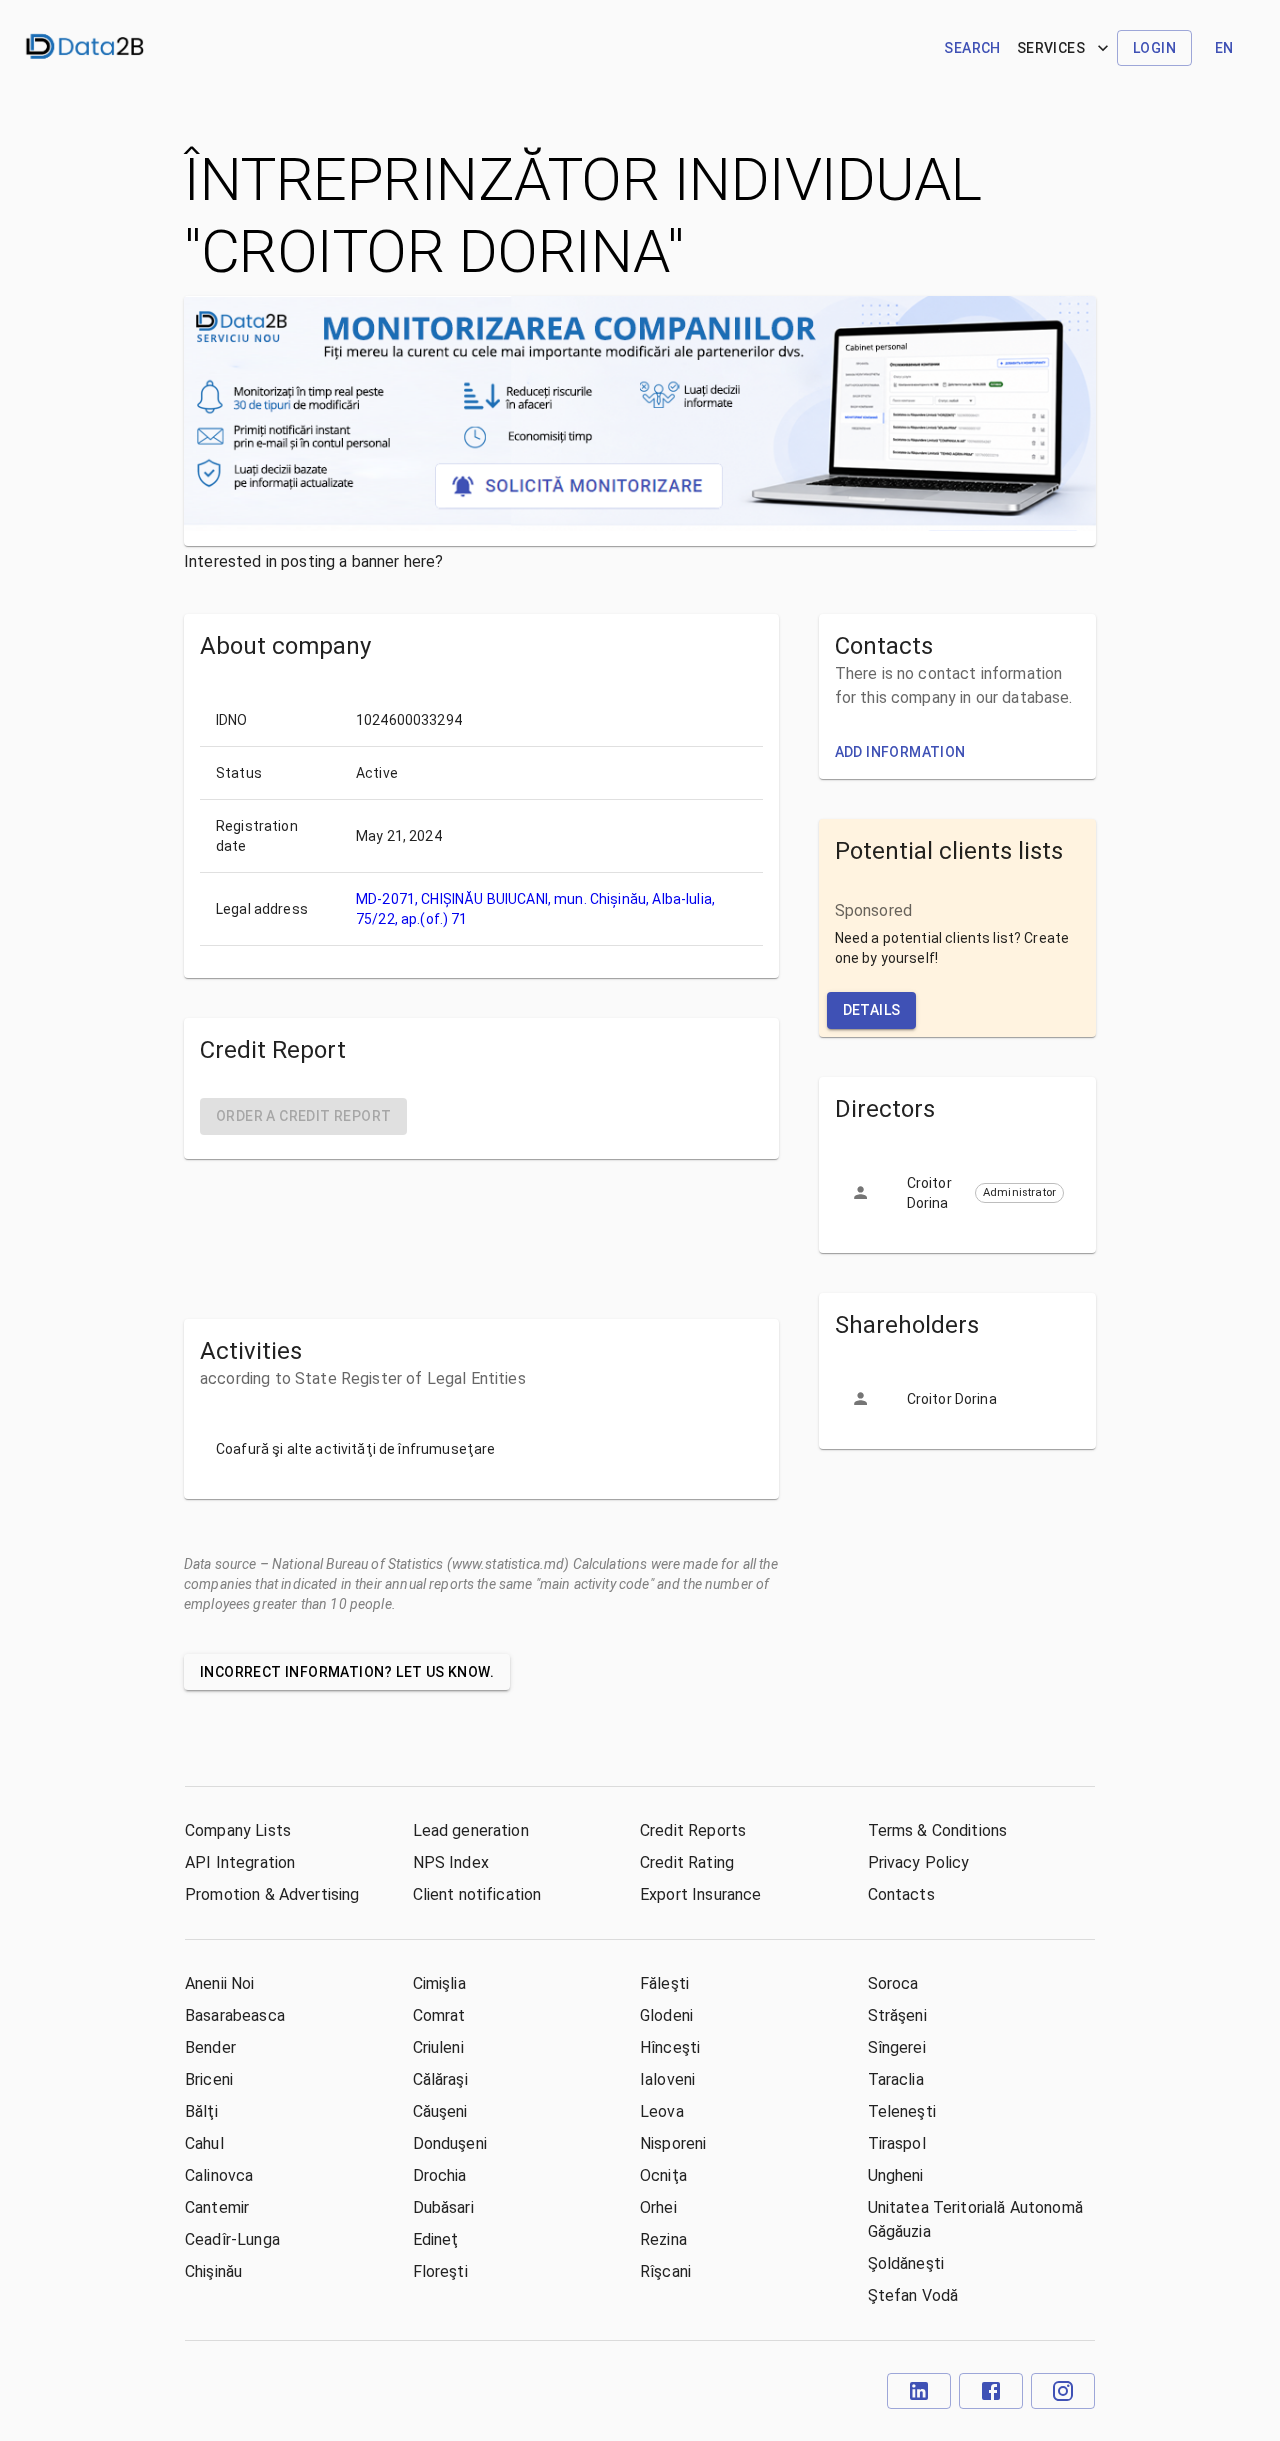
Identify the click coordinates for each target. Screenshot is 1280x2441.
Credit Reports (693, 1830)
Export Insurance (700, 1894)
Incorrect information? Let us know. (347, 1672)
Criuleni (438, 2047)
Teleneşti (902, 2111)
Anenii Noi (220, 1983)
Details (872, 1010)
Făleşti (664, 1983)
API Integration (240, 1862)
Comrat (439, 2015)
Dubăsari (443, 2207)
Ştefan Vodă (913, 2295)
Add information (900, 752)
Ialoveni (667, 2079)
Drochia (440, 2175)
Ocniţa (663, 2175)
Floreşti (440, 2271)
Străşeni (897, 2015)
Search (972, 48)
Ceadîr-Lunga (232, 2239)
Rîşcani (665, 2271)
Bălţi (201, 2111)
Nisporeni (673, 2143)
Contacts (901, 1894)
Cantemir (217, 2207)
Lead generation (471, 1830)
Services (1051, 48)
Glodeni (666, 2015)
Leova (662, 2111)
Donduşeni (450, 2143)
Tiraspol (897, 2143)
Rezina (663, 2239)
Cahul (204, 2143)
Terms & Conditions (938, 1830)
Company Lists (238, 1830)
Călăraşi (440, 2079)
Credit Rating (687, 1862)
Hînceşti (670, 2047)
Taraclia (896, 2079)
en (1224, 48)
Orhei (658, 2207)
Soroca (893, 1983)
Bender (210, 2047)
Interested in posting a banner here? (313, 561)
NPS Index (451, 1862)
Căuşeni (440, 2111)
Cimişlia (439, 1983)
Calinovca (219, 2175)
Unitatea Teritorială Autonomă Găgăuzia (975, 2219)
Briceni (209, 2079)
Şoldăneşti (906, 2263)
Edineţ (436, 2239)
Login (1154, 48)
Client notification (477, 1894)
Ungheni (896, 2175)
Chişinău (213, 2271)
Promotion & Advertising (272, 1894)
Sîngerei (897, 2047)
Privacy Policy (919, 1862)
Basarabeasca (235, 2015)
